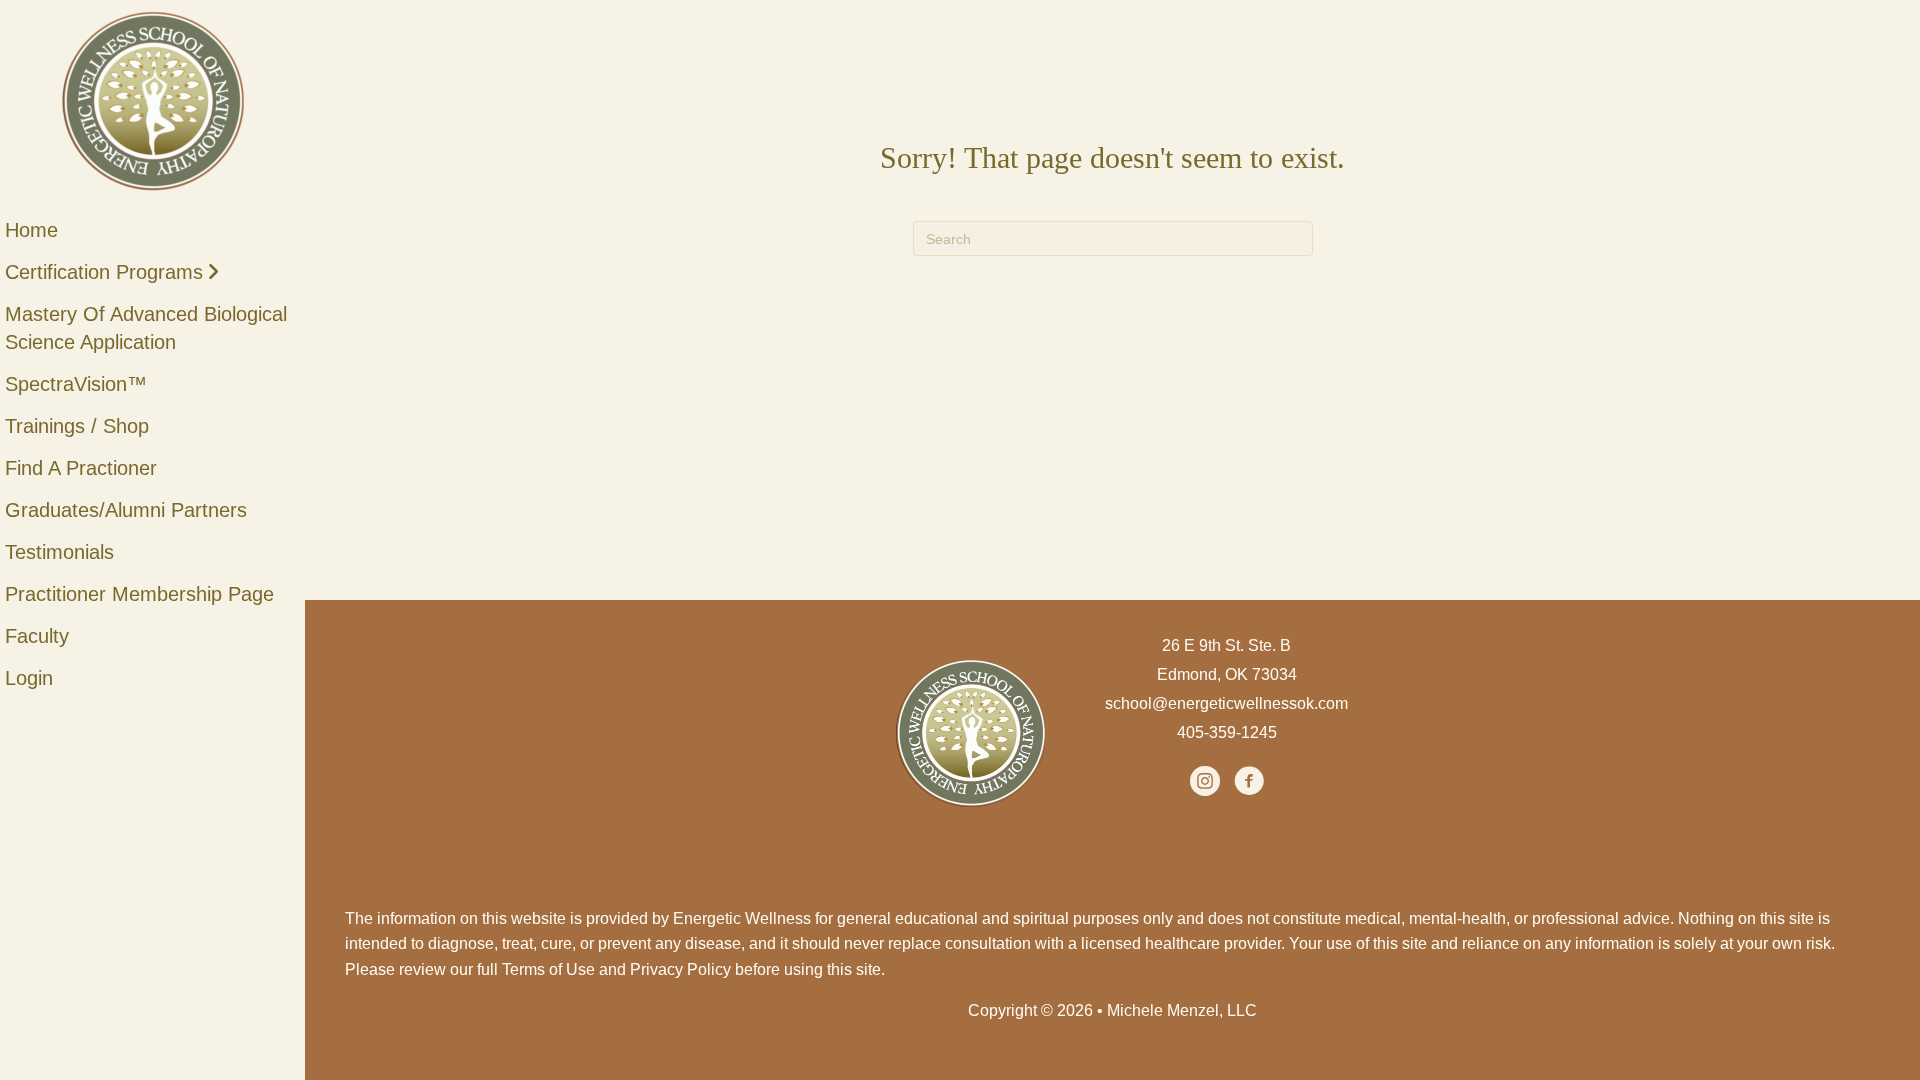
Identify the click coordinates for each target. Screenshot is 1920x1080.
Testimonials (59, 552)
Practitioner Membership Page (139, 594)
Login (29, 678)
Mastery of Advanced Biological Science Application (146, 328)
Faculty (37, 636)
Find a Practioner (81, 468)
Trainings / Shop (77, 426)
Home (31, 230)
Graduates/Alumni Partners (126, 510)
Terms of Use (548, 969)
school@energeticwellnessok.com (1226, 703)
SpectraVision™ (76, 384)
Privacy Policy (680, 969)
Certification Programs (104, 272)
